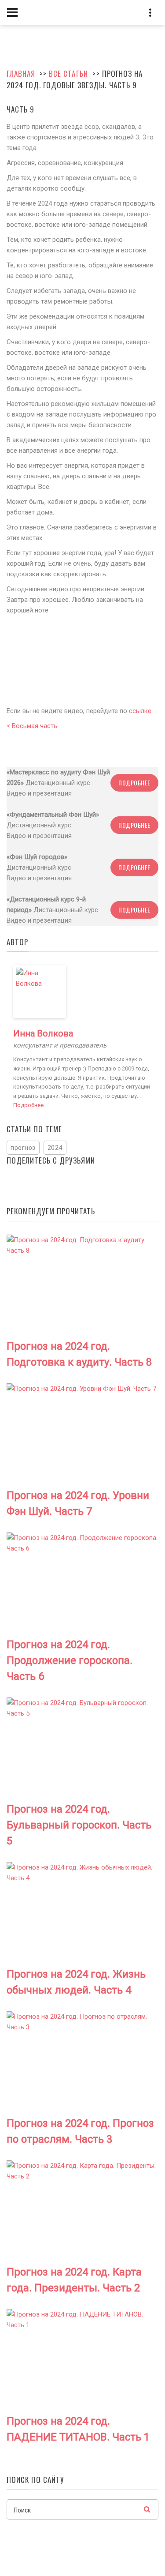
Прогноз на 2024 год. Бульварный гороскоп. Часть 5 (79, 1825)
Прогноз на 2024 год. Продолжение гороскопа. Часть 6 (70, 1660)
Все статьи (68, 73)
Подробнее (134, 783)
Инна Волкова (43, 1033)
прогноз (23, 1148)
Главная (21, 73)
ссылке (140, 711)
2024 (55, 1148)
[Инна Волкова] (40, 991)
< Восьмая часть (32, 726)
